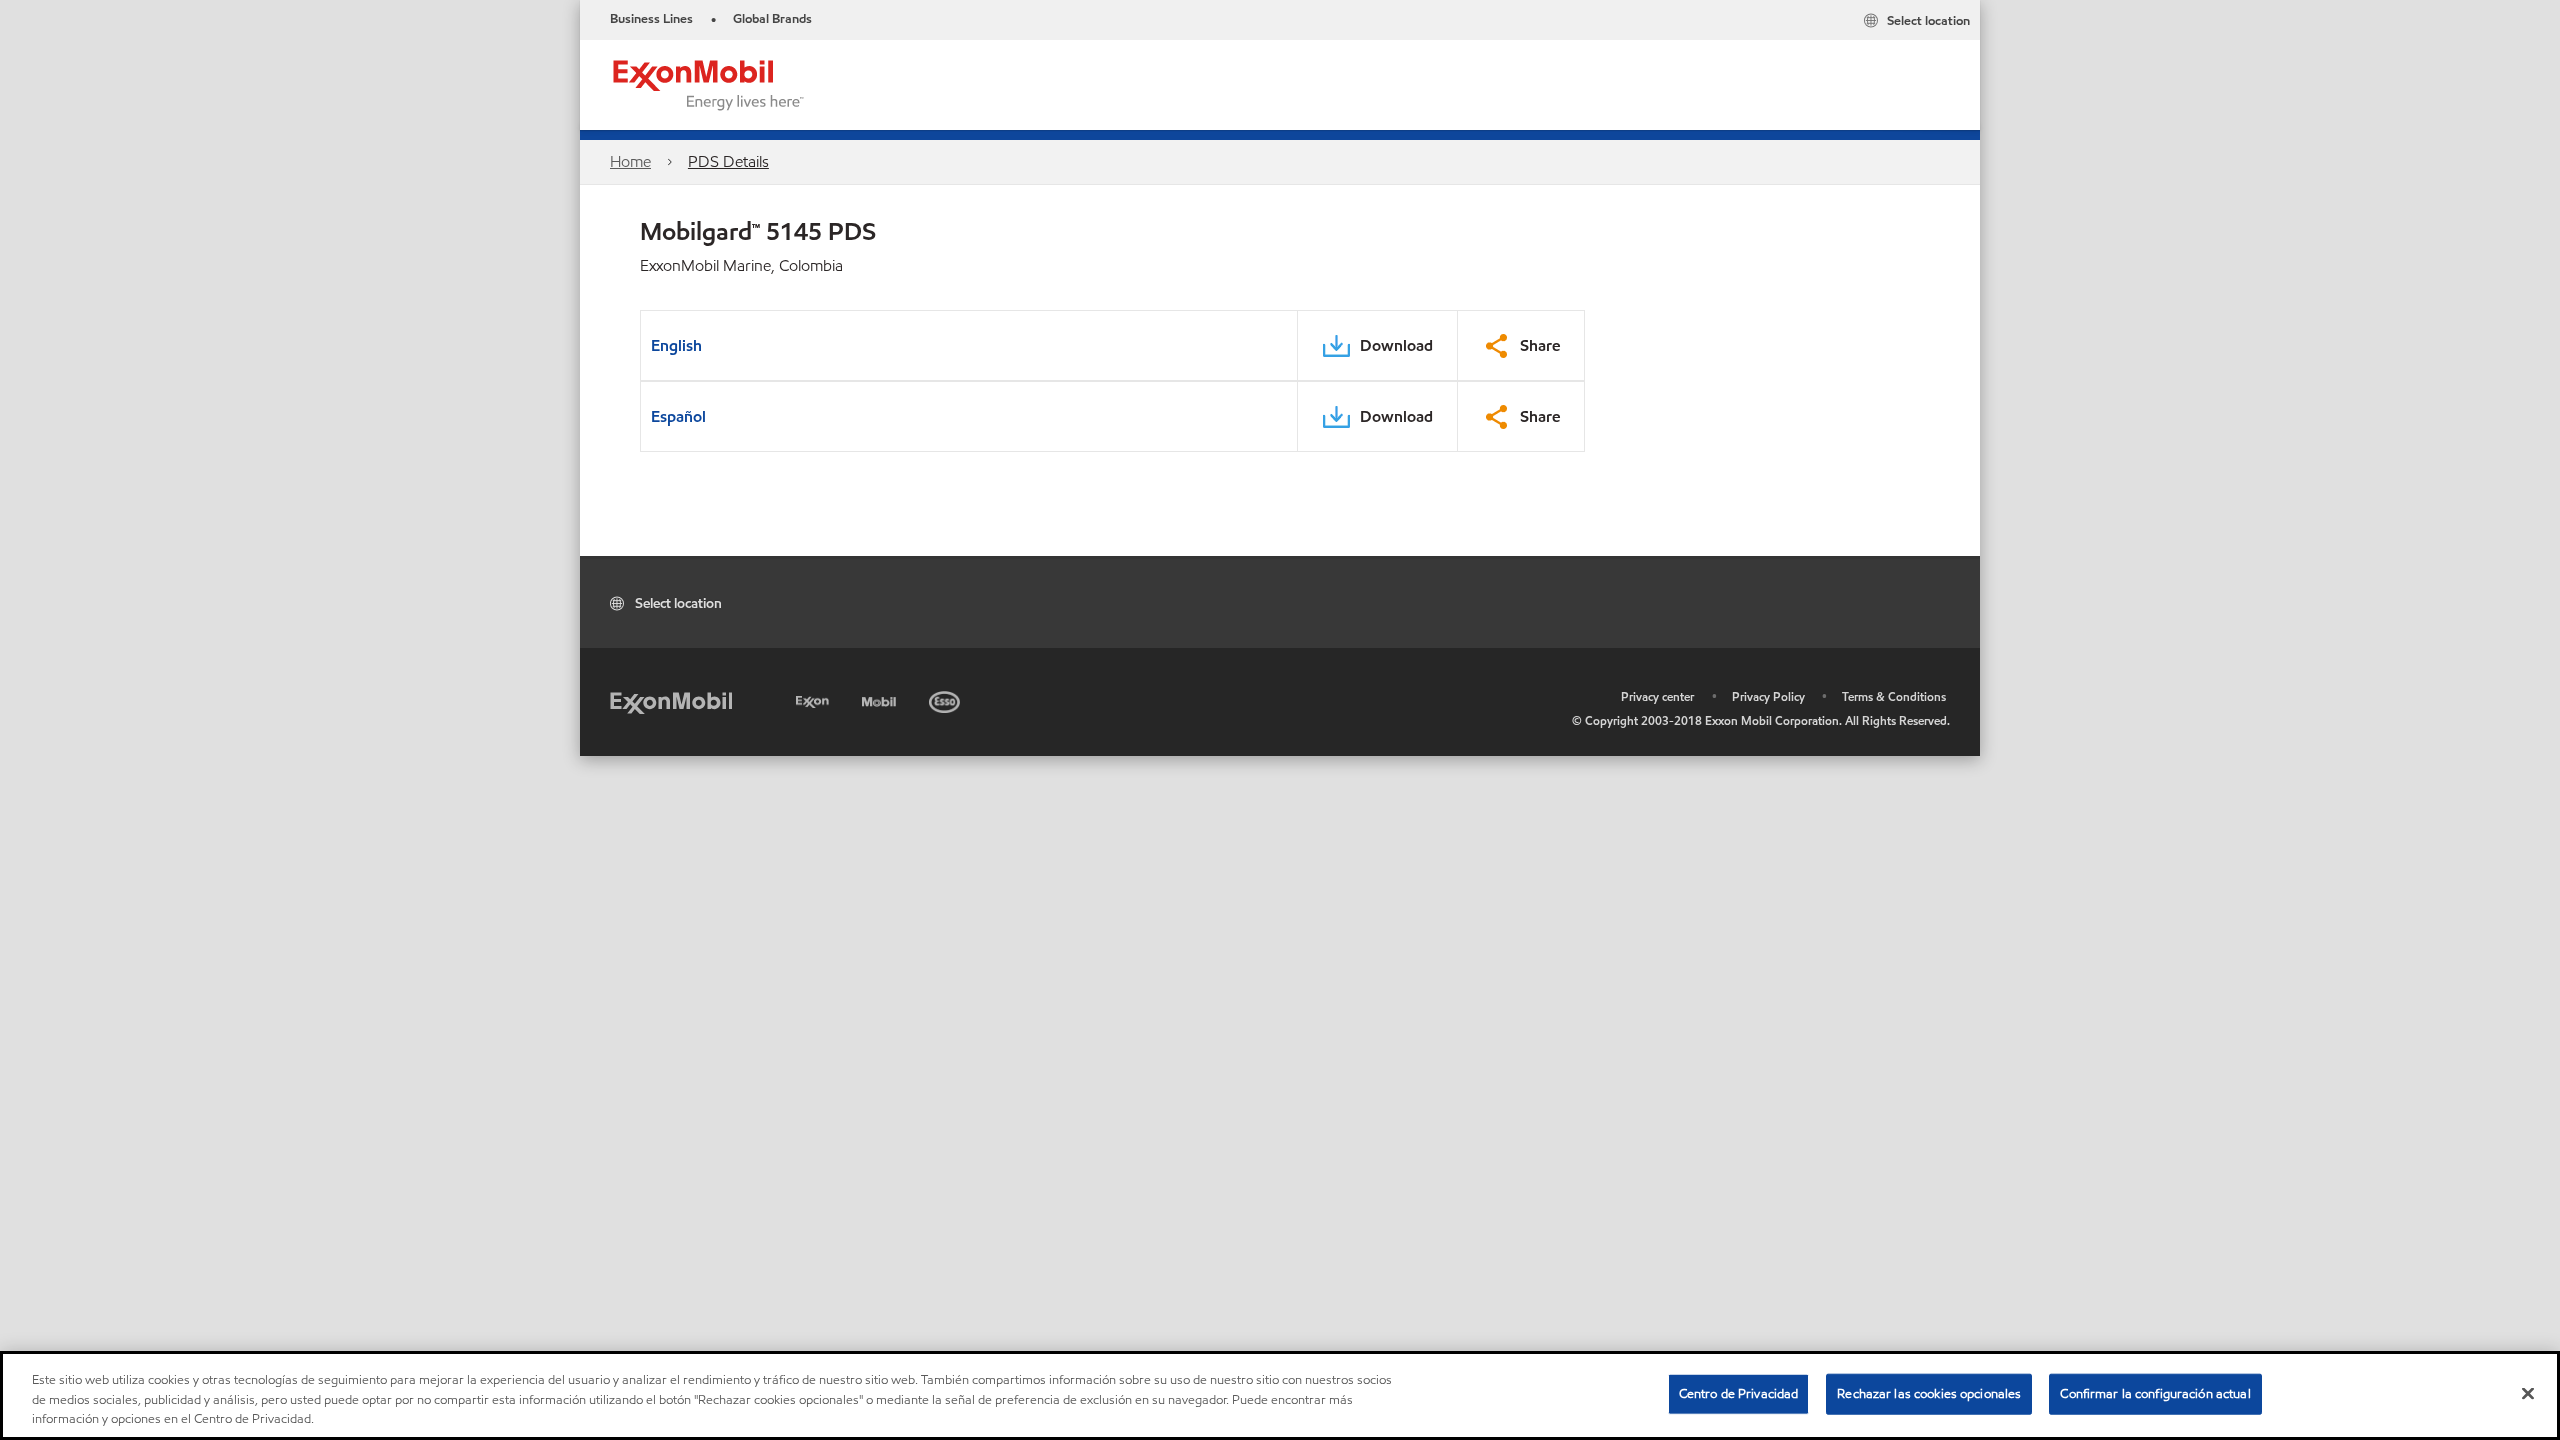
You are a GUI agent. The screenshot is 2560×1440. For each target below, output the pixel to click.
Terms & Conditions (1894, 696)
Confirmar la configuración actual (2155, 1393)
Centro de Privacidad (1739, 1393)
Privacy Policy (1768, 696)
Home (630, 161)
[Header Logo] (709, 83)
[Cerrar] (2528, 1393)
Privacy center (1657, 696)
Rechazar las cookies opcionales (1929, 1393)
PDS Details (728, 161)
